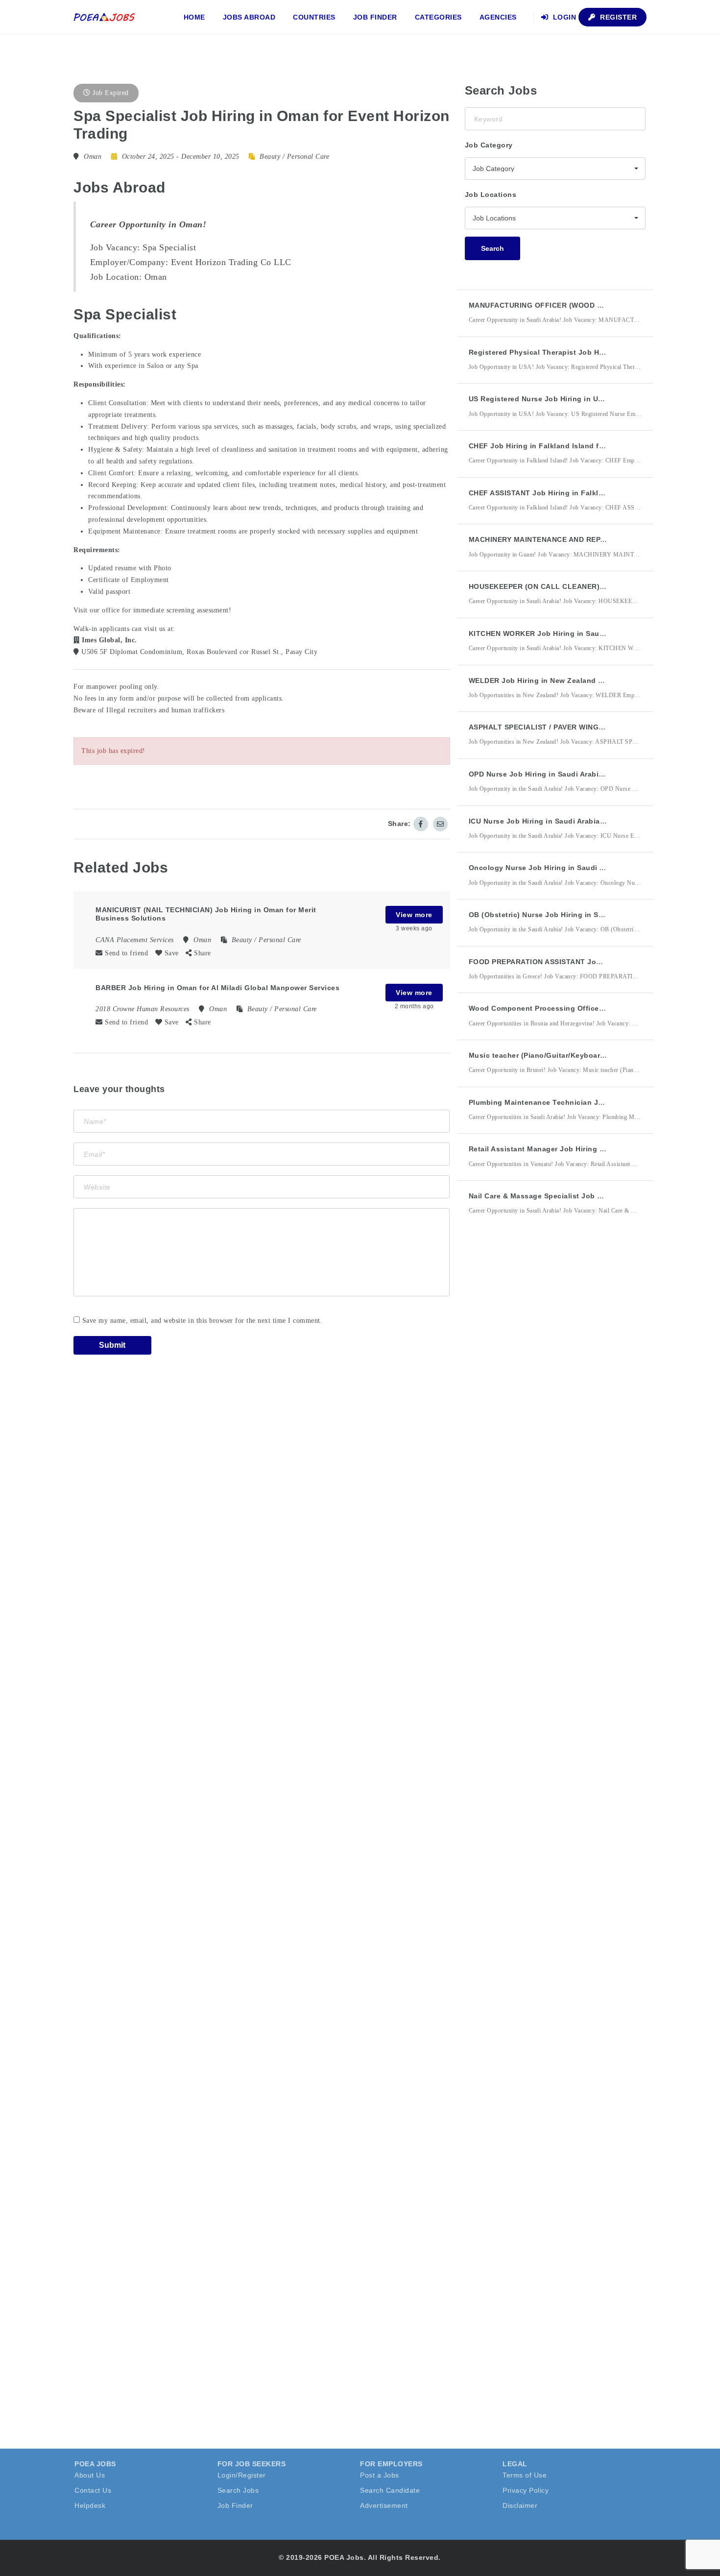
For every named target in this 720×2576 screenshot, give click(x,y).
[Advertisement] (538, 1404)
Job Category (489, 145)
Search (492, 248)
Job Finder (375, 17)
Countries (314, 17)
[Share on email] (440, 824)
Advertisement (384, 2505)
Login (563, 17)
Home (194, 17)
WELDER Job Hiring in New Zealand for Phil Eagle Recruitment (580, 680)
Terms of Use (525, 2475)
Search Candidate (390, 2490)
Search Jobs (238, 2490)
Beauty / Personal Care (294, 157)
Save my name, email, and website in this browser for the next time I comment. (203, 1321)
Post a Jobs (380, 2475)
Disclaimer (520, 2505)
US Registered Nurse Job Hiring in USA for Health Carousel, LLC (583, 399)
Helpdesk (90, 2505)
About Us (90, 2475)
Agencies (498, 17)
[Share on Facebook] (421, 824)
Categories (438, 17)
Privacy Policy (526, 2490)
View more (414, 915)
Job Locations (491, 194)
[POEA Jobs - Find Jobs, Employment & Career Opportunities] (105, 17)
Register (618, 17)
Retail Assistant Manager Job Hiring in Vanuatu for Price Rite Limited (592, 1149)
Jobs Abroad (249, 17)
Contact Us (93, 2490)
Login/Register (242, 2475)
